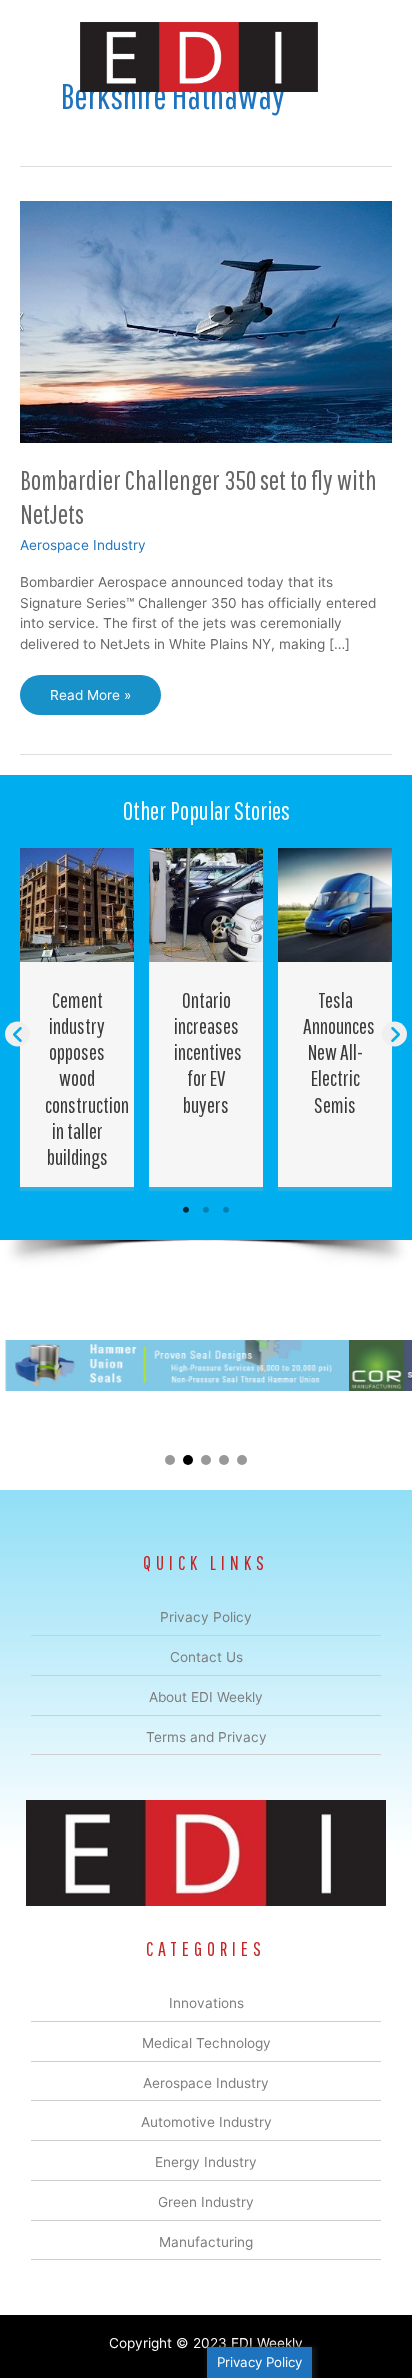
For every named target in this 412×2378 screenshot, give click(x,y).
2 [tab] (206, 1210)
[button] (17, 1034)
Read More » (90, 701)
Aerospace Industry (83, 545)
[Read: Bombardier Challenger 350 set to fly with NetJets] (206, 320)
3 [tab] (226, 1210)
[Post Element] (77, 1018)
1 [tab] (186, 1210)
